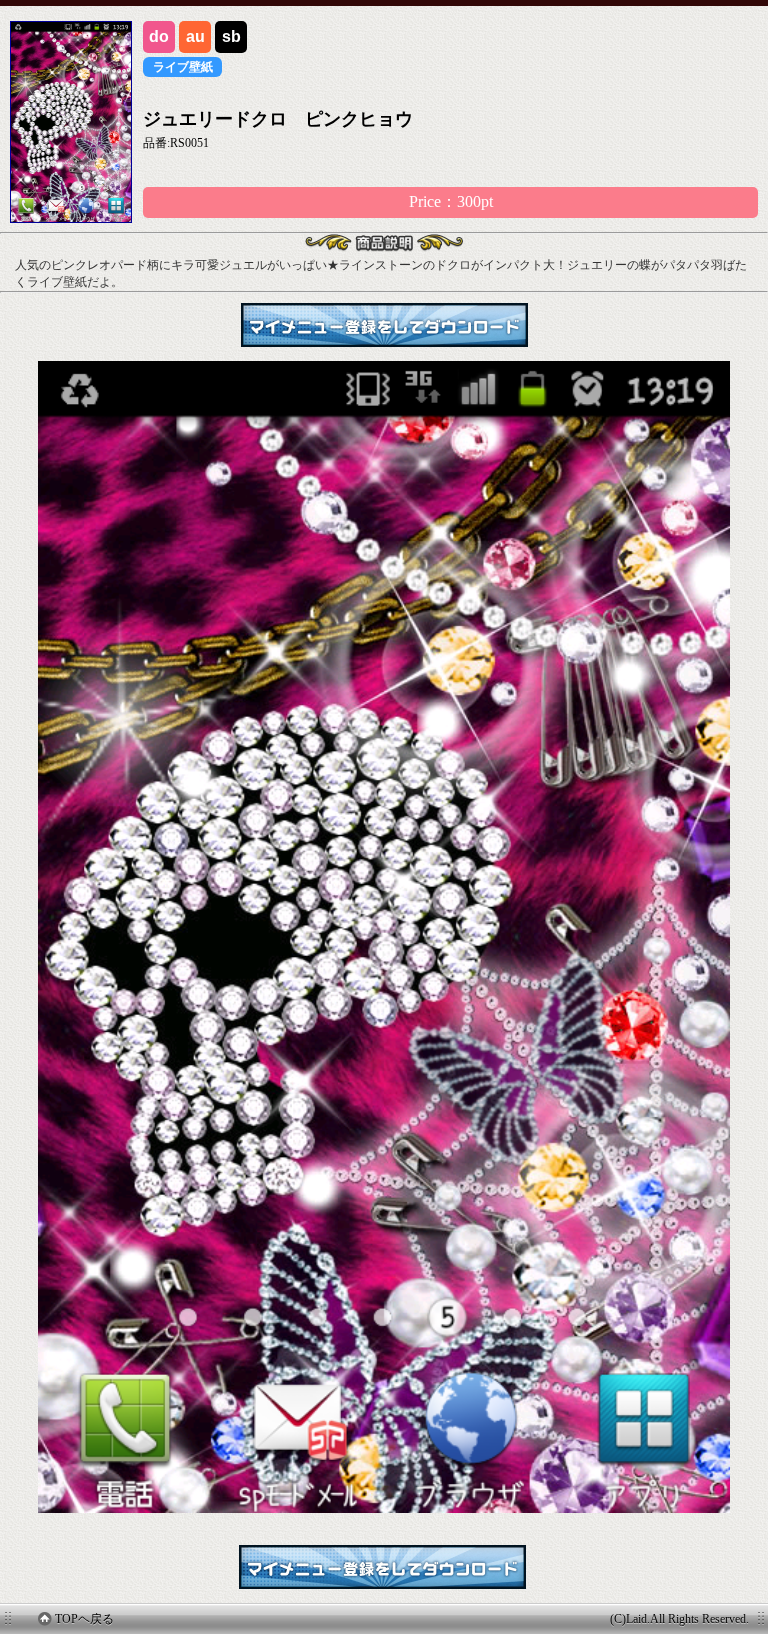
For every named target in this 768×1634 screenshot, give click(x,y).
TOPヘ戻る (84, 1619)
